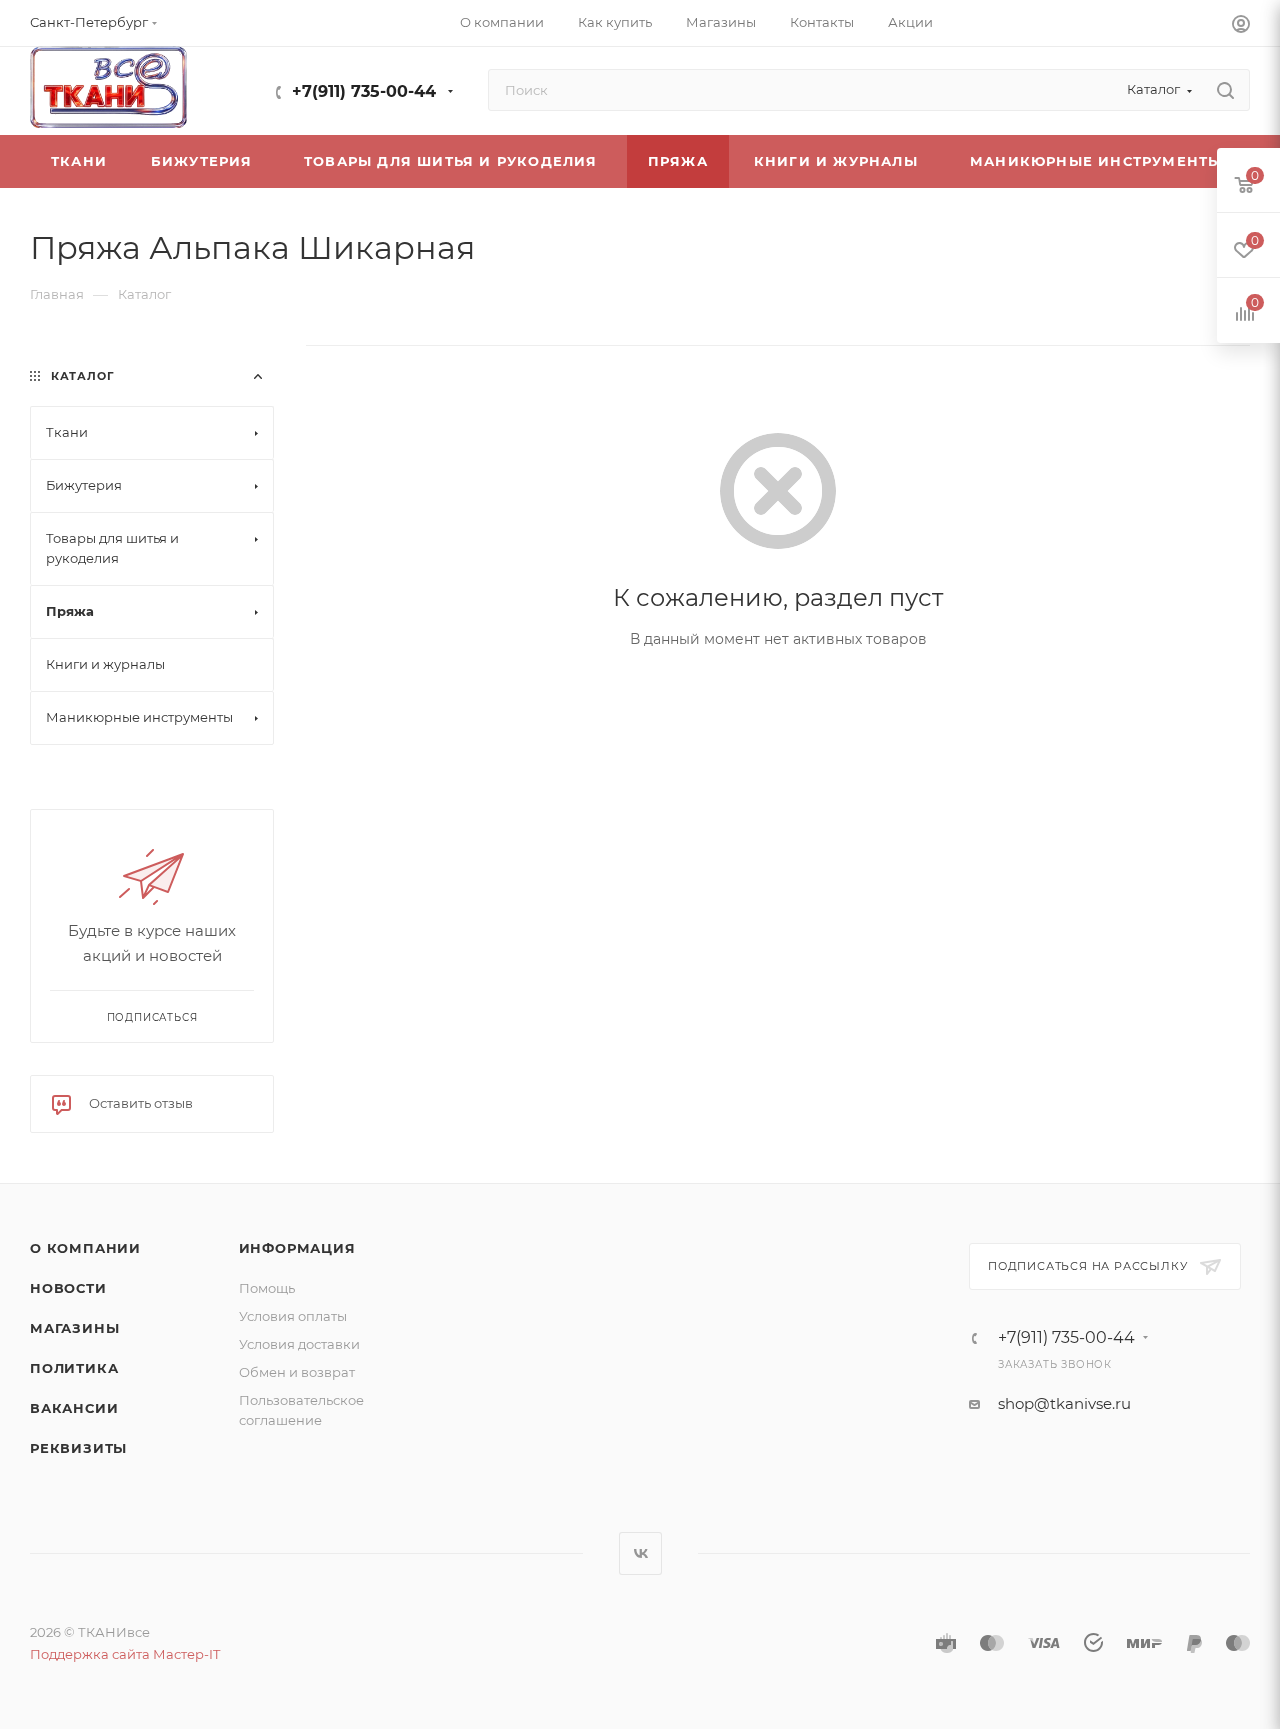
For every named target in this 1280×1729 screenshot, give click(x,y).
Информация (297, 1248)
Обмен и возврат (297, 1372)
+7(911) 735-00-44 (364, 91)
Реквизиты (78, 1448)
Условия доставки (299, 1344)
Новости (68, 1288)
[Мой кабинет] (1241, 26)
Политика (74, 1368)
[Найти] (1225, 90)
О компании (85, 1248)
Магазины (74, 1328)
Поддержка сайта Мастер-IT (125, 1654)
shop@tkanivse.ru (1064, 1403)
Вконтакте (640, 1553)
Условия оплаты (293, 1316)
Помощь (267, 1288)
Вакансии (74, 1408)
